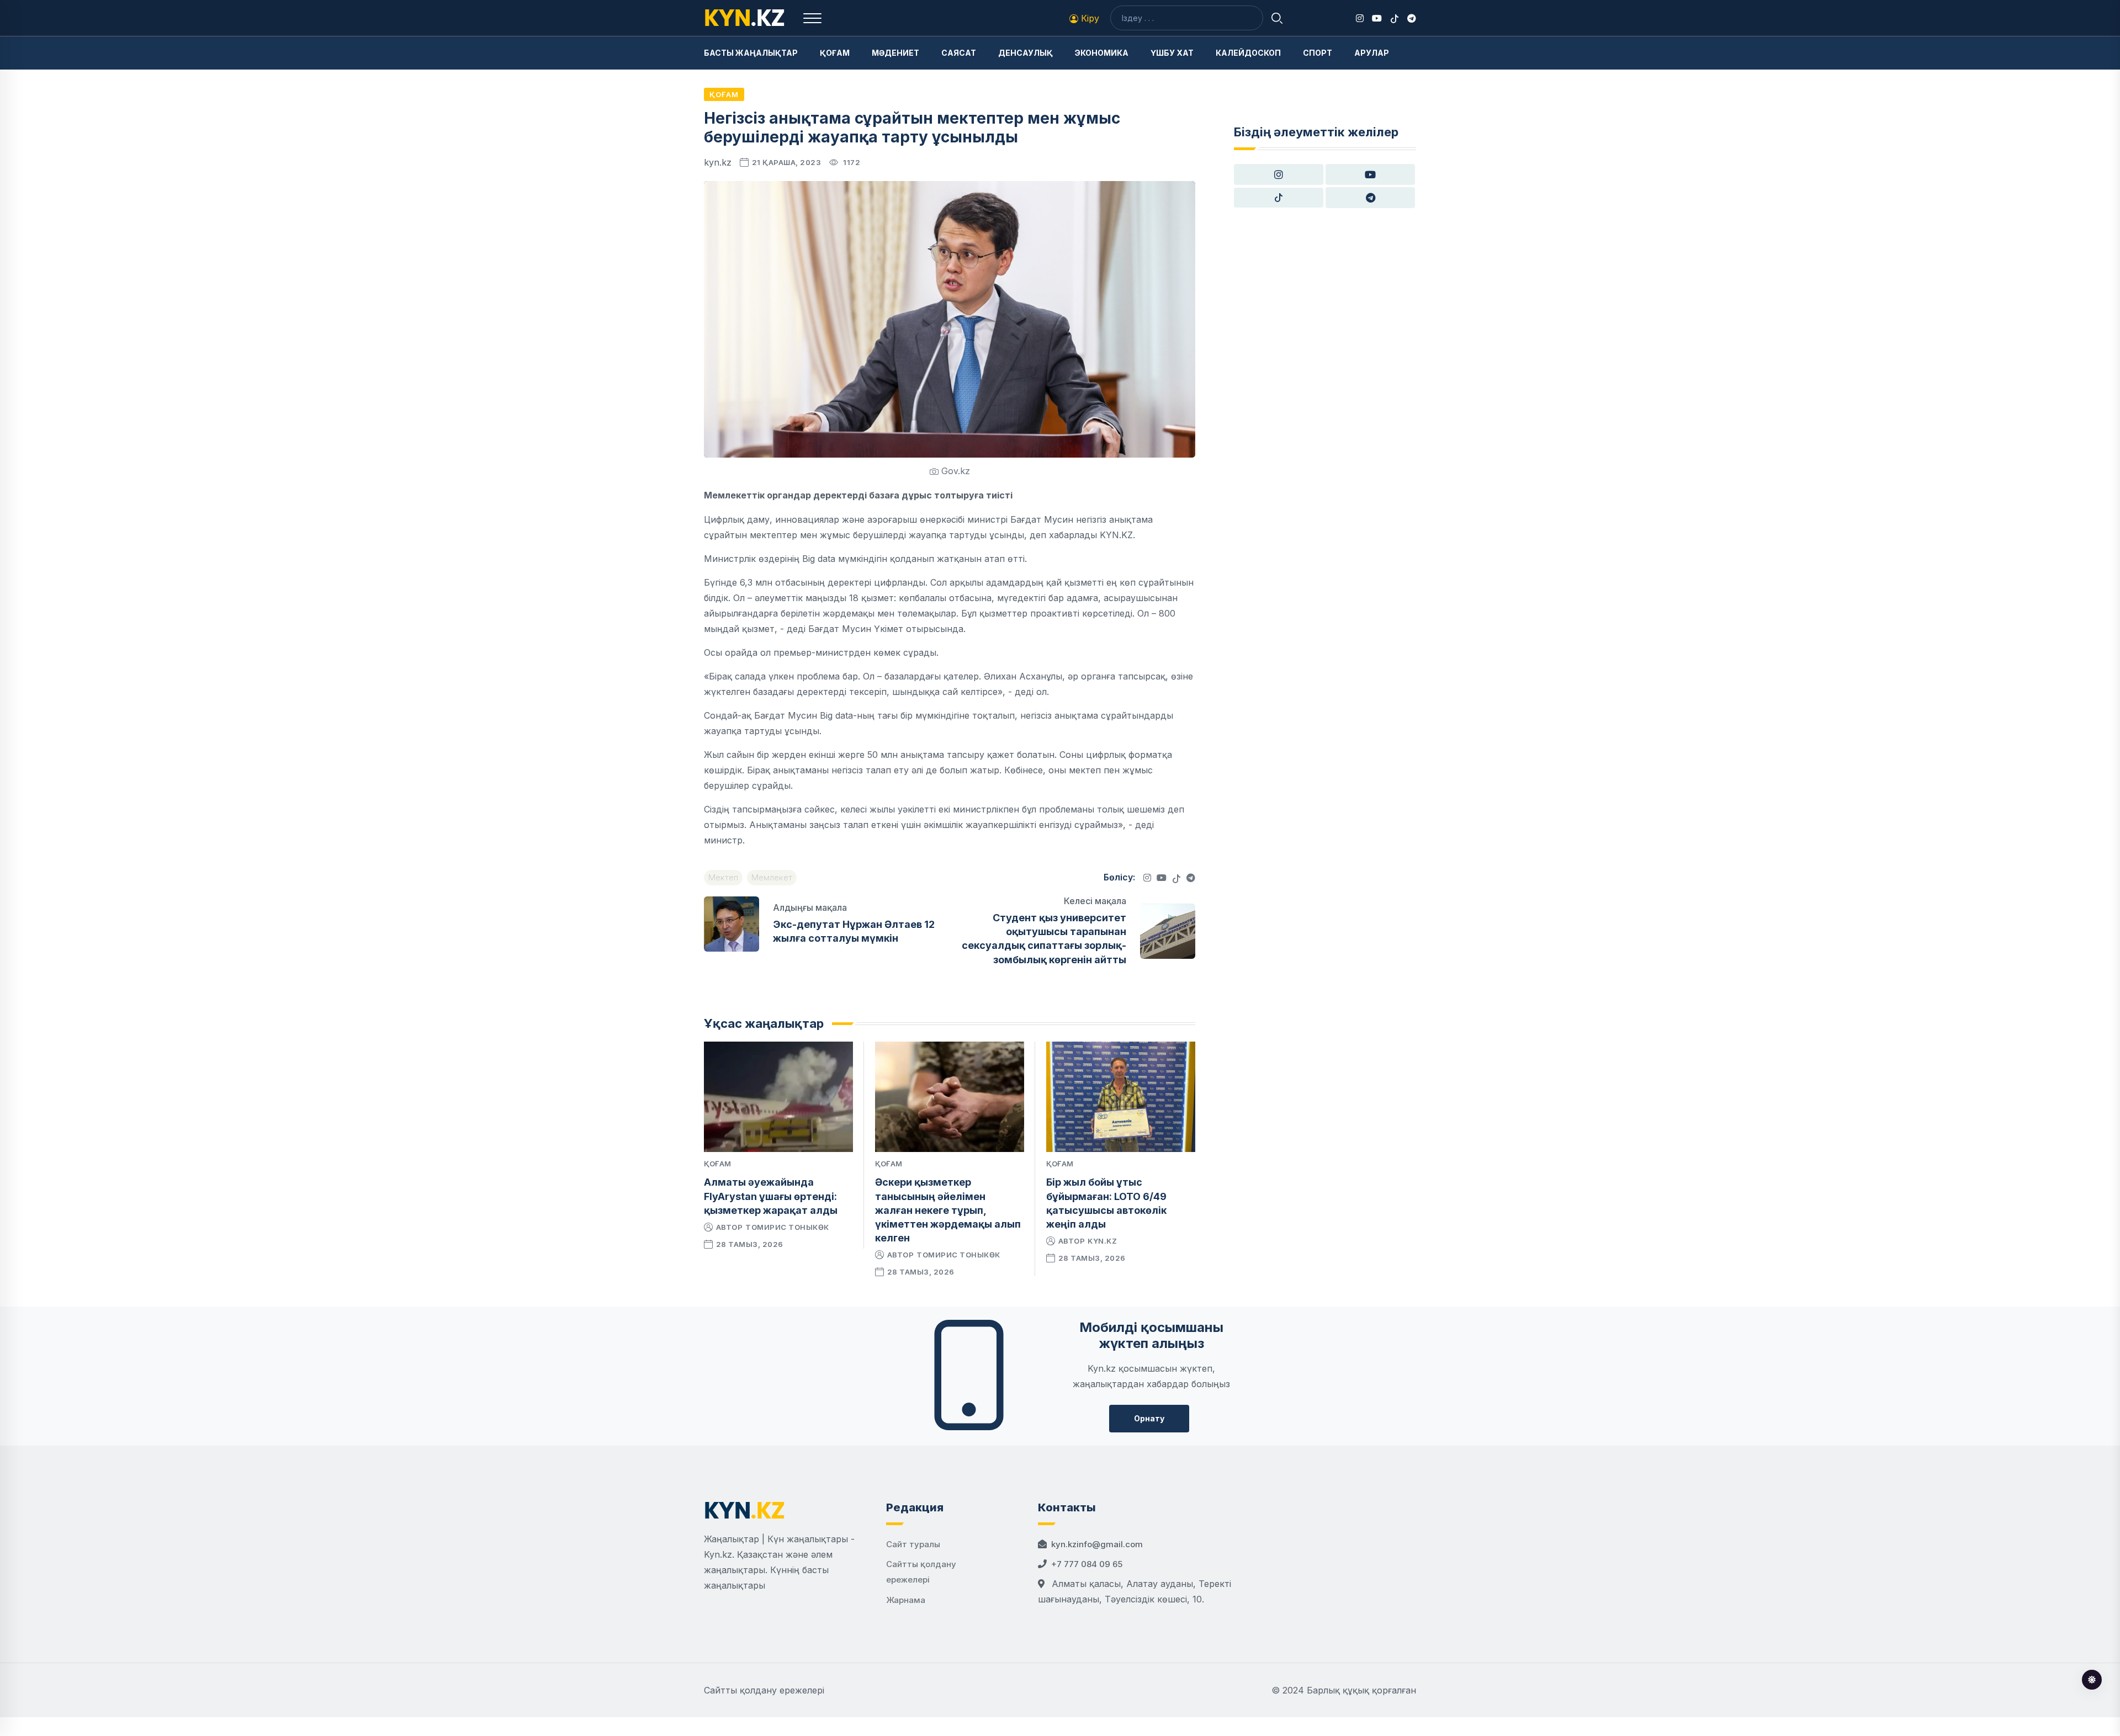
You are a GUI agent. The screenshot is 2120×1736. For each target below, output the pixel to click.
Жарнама (906, 1600)
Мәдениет (895, 53)
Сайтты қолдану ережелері (764, 1690)
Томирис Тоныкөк (787, 1227)
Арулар (1372, 53)
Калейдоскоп (1248, 53)
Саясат (959, 53)
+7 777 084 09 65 (1087, 1564)
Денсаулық (1025, 53)
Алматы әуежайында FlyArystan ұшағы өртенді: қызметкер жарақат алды (771, 1196)
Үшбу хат (1172, 53)
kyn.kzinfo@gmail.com (1097, 1544)
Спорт (1318, 53)
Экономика (1102, 53)
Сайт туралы (913, 1544)
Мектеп (723, 877)
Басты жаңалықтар (751, 53)
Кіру (1089, 18)
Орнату (1149, 1418)
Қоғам (835, 53)
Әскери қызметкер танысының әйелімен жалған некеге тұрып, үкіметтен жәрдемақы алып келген (948, 1210)
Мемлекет (772, 877)
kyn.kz (1102, 1241)
